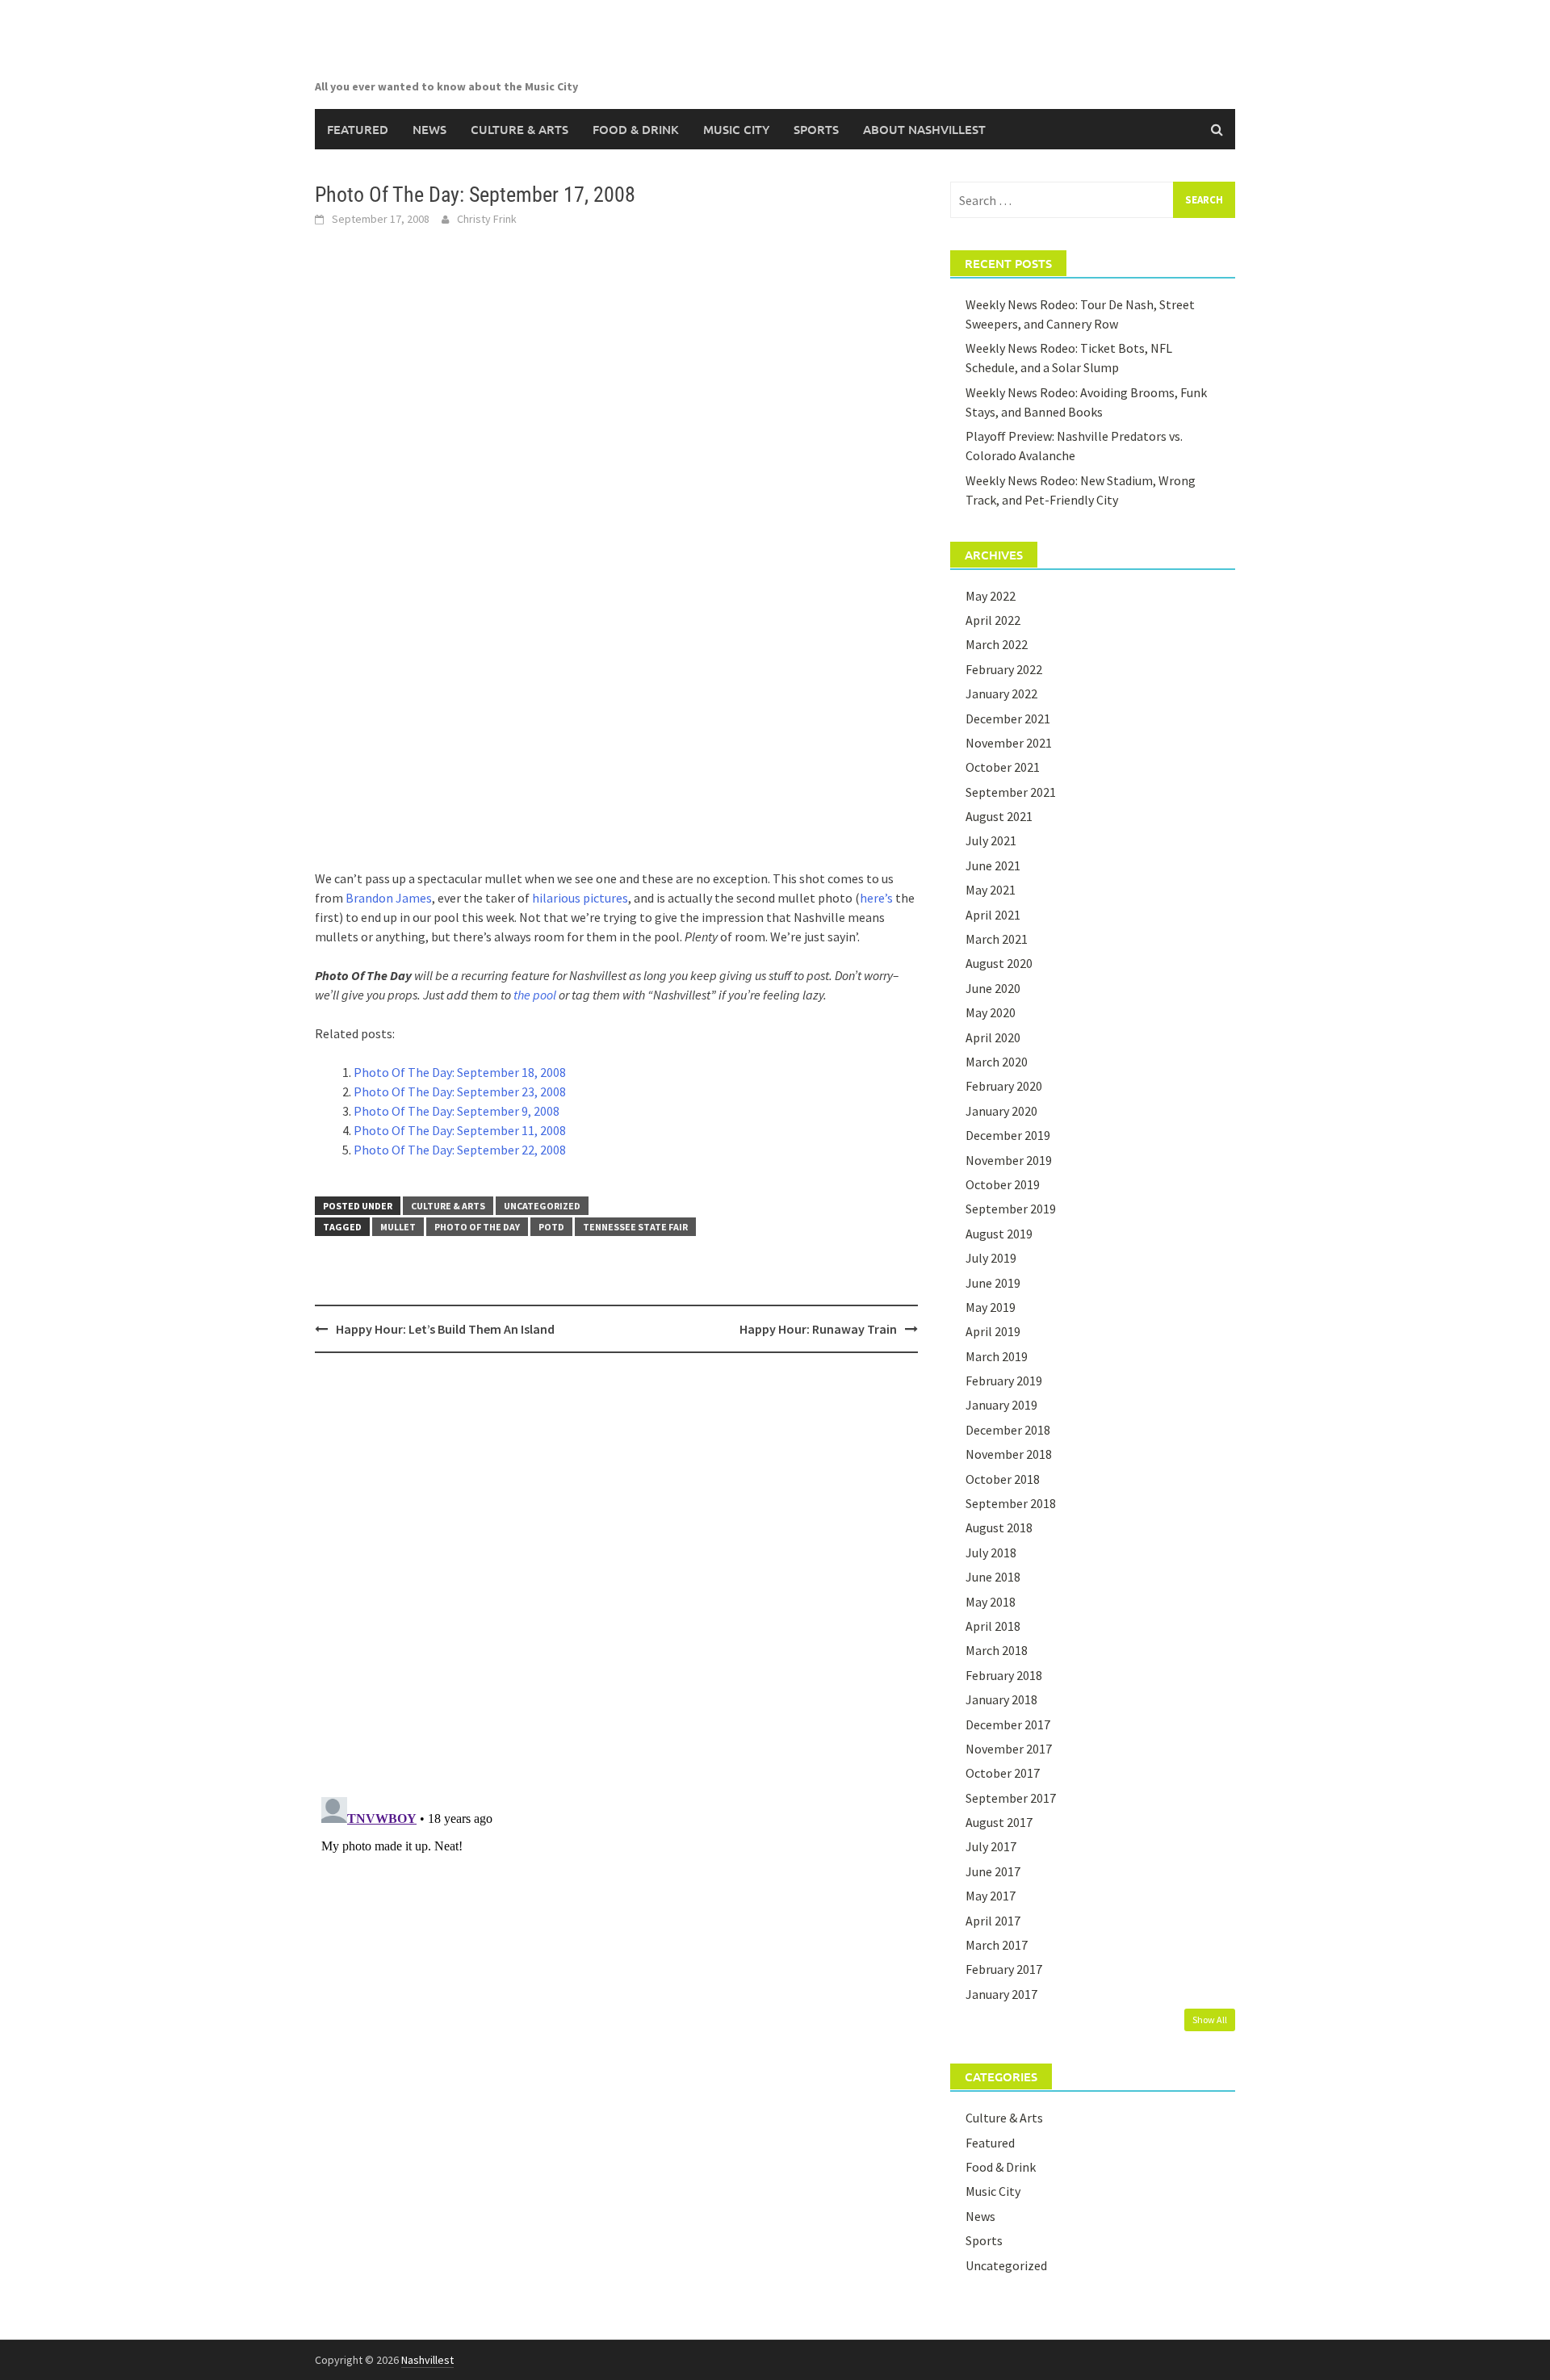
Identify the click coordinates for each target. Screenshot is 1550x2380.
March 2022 (997, 644)
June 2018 (993, 1577)
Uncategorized (542, 1206)
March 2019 (997, 1356)
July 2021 (991, 840)
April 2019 (993, 1331)
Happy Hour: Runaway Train (818, 1329)
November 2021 (1009, 743)
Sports (816, 129)
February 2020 (1004, 1086)
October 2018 (1003, 1479)
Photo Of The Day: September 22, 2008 (460, 1150)
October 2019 (1003, 1184)
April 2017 (993, 1921)
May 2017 (991, 1896)
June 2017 (993, 1871)
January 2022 (1001, 693)
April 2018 (993, 1626)
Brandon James (389, 898)
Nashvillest (427, 2360)
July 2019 (991, 1258)
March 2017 (997, 1945)
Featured (358, 129)
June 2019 (993, 1283)
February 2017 (1004, 1969)
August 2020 (999, 963)
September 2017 (1011, 1798)
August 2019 (999, 1234)
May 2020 (991, 1012)
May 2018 (991, 1602)
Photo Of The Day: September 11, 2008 (460, 1130)
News (429, 129)
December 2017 (1008, 1724)
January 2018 (1001, 1699)
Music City (736, 129)
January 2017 (1001, 1994)
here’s (876, 898)
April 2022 (993, 620)
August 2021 (999, 816)
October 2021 (1003, 767)
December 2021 (1008, 719)
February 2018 (1004, 1675)
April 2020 (993, 1037)
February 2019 (1004, 1381)
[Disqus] (616, 1574)
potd (551, 1227)
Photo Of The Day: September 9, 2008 (457, 1111)
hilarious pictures (580, 898)
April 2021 (993, 915)
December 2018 (1008, 1430)
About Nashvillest (924, 129)
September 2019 (1011, 1209)
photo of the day (477, 1227)
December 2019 (1008, 1135)
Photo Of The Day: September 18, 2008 (460, 1072)
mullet (398, 1227)
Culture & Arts (519, 129)
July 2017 (991, 1846)
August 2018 (999, 1527)
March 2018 (997, 1650)
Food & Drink (636, 129)
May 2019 (991, 1307)
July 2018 (991, 1552)
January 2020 (1001, 1111)
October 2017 (1003, 1773)
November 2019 (1009, 1160)
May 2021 (991, 890)
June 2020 (993, 988)
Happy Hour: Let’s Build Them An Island (445, 1329)
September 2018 (1011, 1503)
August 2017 (999, 1822)
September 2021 (1011, 792)
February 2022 (1004, 669)
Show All (1210, 2020)
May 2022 (991, 596)
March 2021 (997, 939)
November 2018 (1009, 1454)
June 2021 (993, 865)
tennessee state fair (635, 1227)
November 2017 (1009, 1749)
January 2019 (1001, 1405)
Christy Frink (487, 219)
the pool (535, 995)
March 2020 (997, 1062)
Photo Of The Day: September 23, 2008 (460, 1092)
